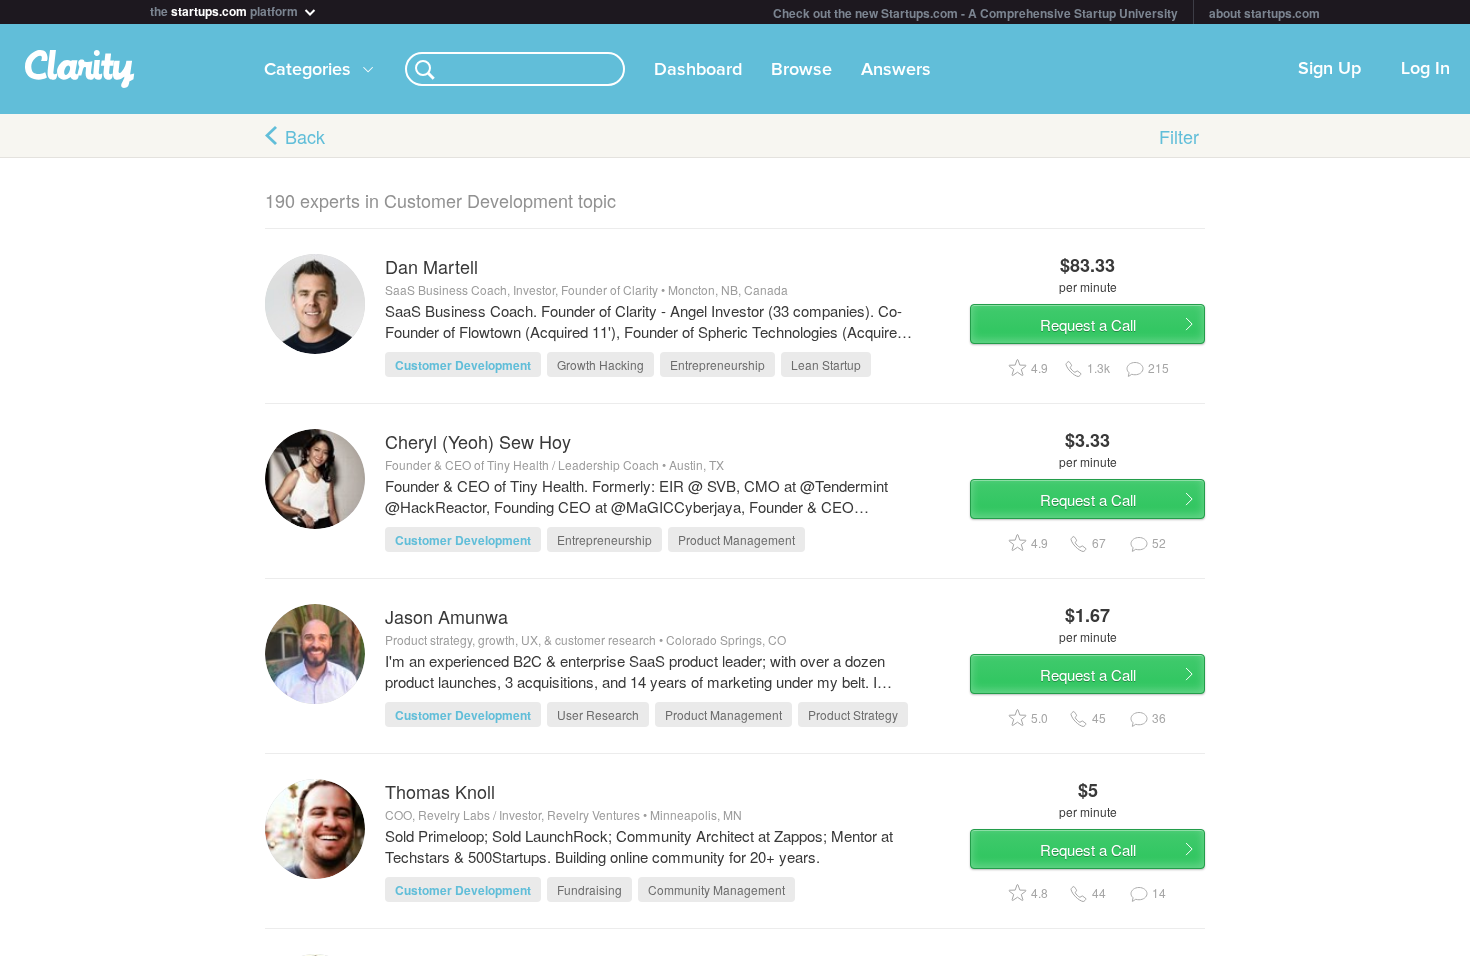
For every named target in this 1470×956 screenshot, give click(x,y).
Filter (1179, 136)
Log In (1425, 69)
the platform (225, 9)
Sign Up (1329, 69)
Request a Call (1088, 324)
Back (305, 136)
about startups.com (1264, 13)
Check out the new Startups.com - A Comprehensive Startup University (975, 13)
